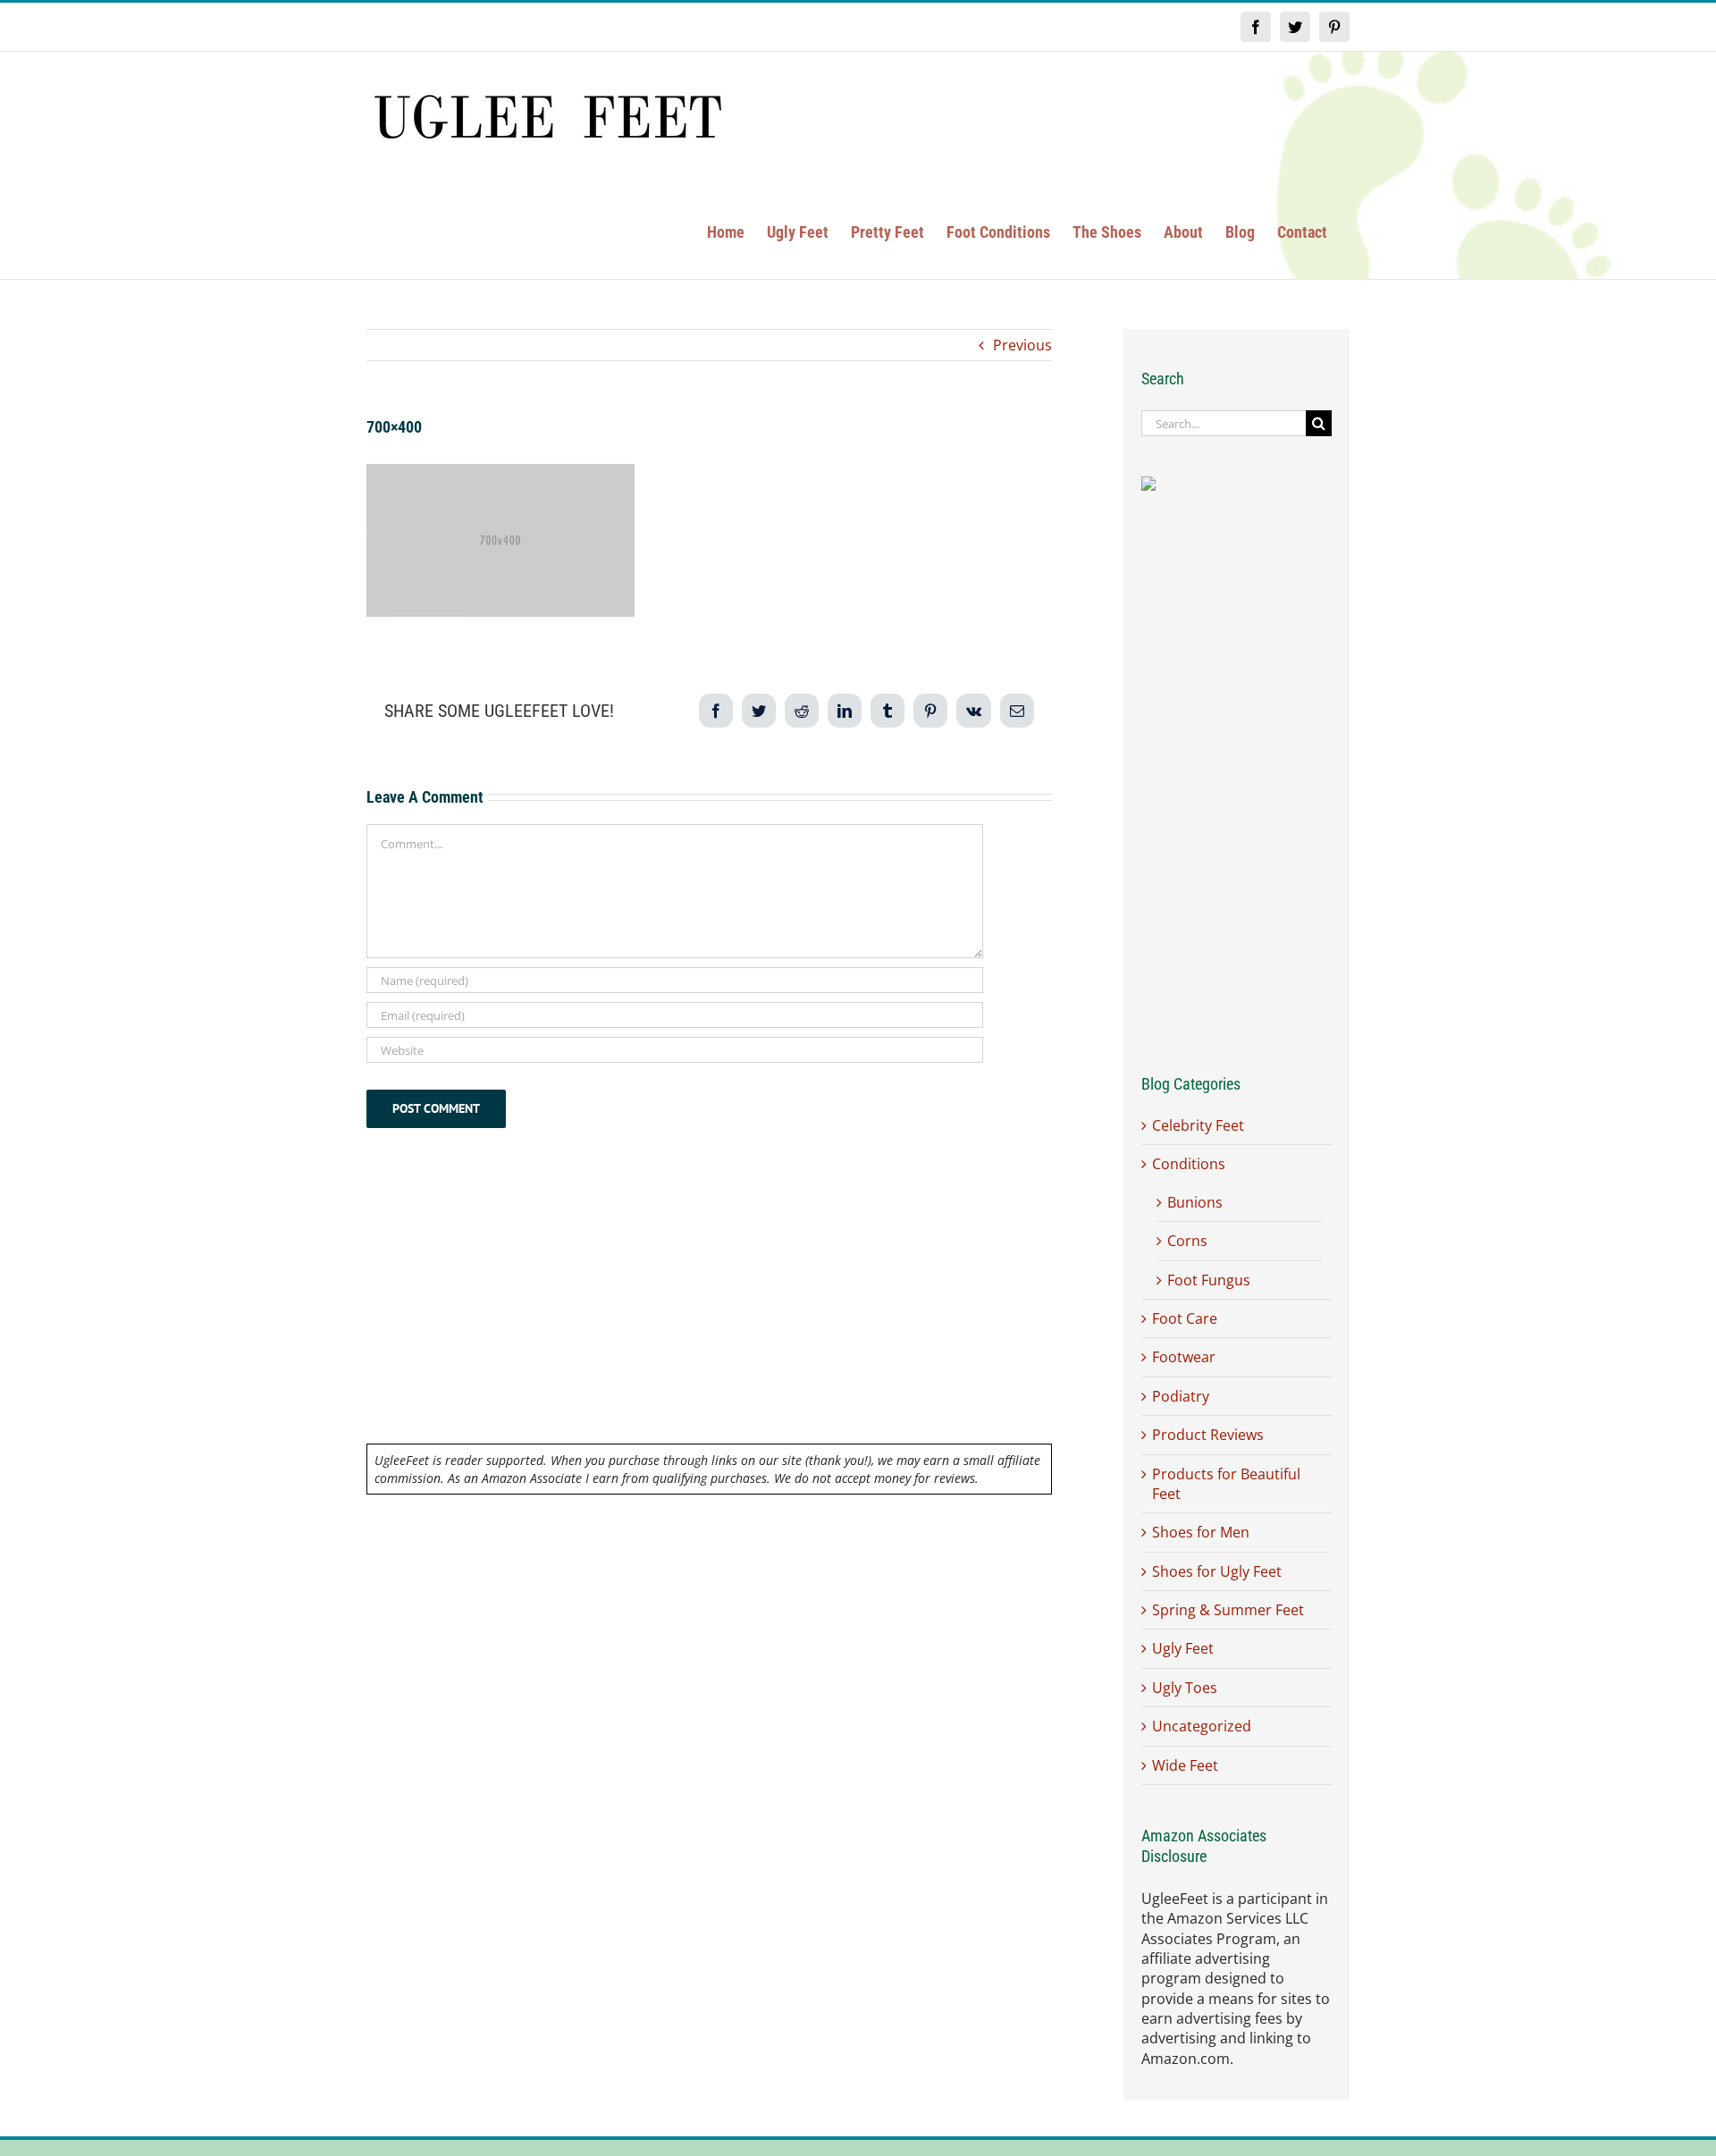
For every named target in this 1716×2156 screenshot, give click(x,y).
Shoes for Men (1201, 1532)
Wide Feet (1185, 1765)
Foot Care (1185, 1318)
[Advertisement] (709, 1311)
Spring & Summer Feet (1228, 1610)
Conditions (1189, 1164)
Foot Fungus (1209, 1280)
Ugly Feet (1183, 1648)
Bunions (1195, 1202)
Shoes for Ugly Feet (1217, 1571)
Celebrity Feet (1198, 1125)
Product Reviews (1208, 1435)
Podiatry (1181, 1396)
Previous (1022, 345)
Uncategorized (1202, 1726)
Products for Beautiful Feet (1226, 1484)
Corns (1187, 1241)
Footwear (1184, 1357)
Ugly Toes (1185, 1688)
